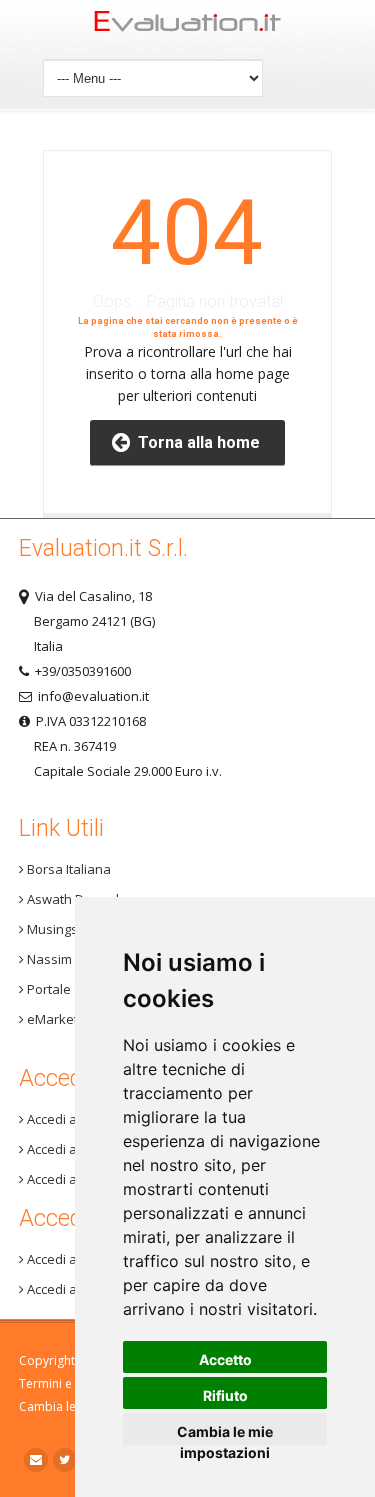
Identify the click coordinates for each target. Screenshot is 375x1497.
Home (188, 26)
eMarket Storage (76, 1019)
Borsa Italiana (67, 869)
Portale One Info (75, 989)
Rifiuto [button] (225, 1395)
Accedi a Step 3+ (74, 1119)
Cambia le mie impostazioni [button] (225, 1434)
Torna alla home (195, 442)
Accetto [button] (225, 1359)
